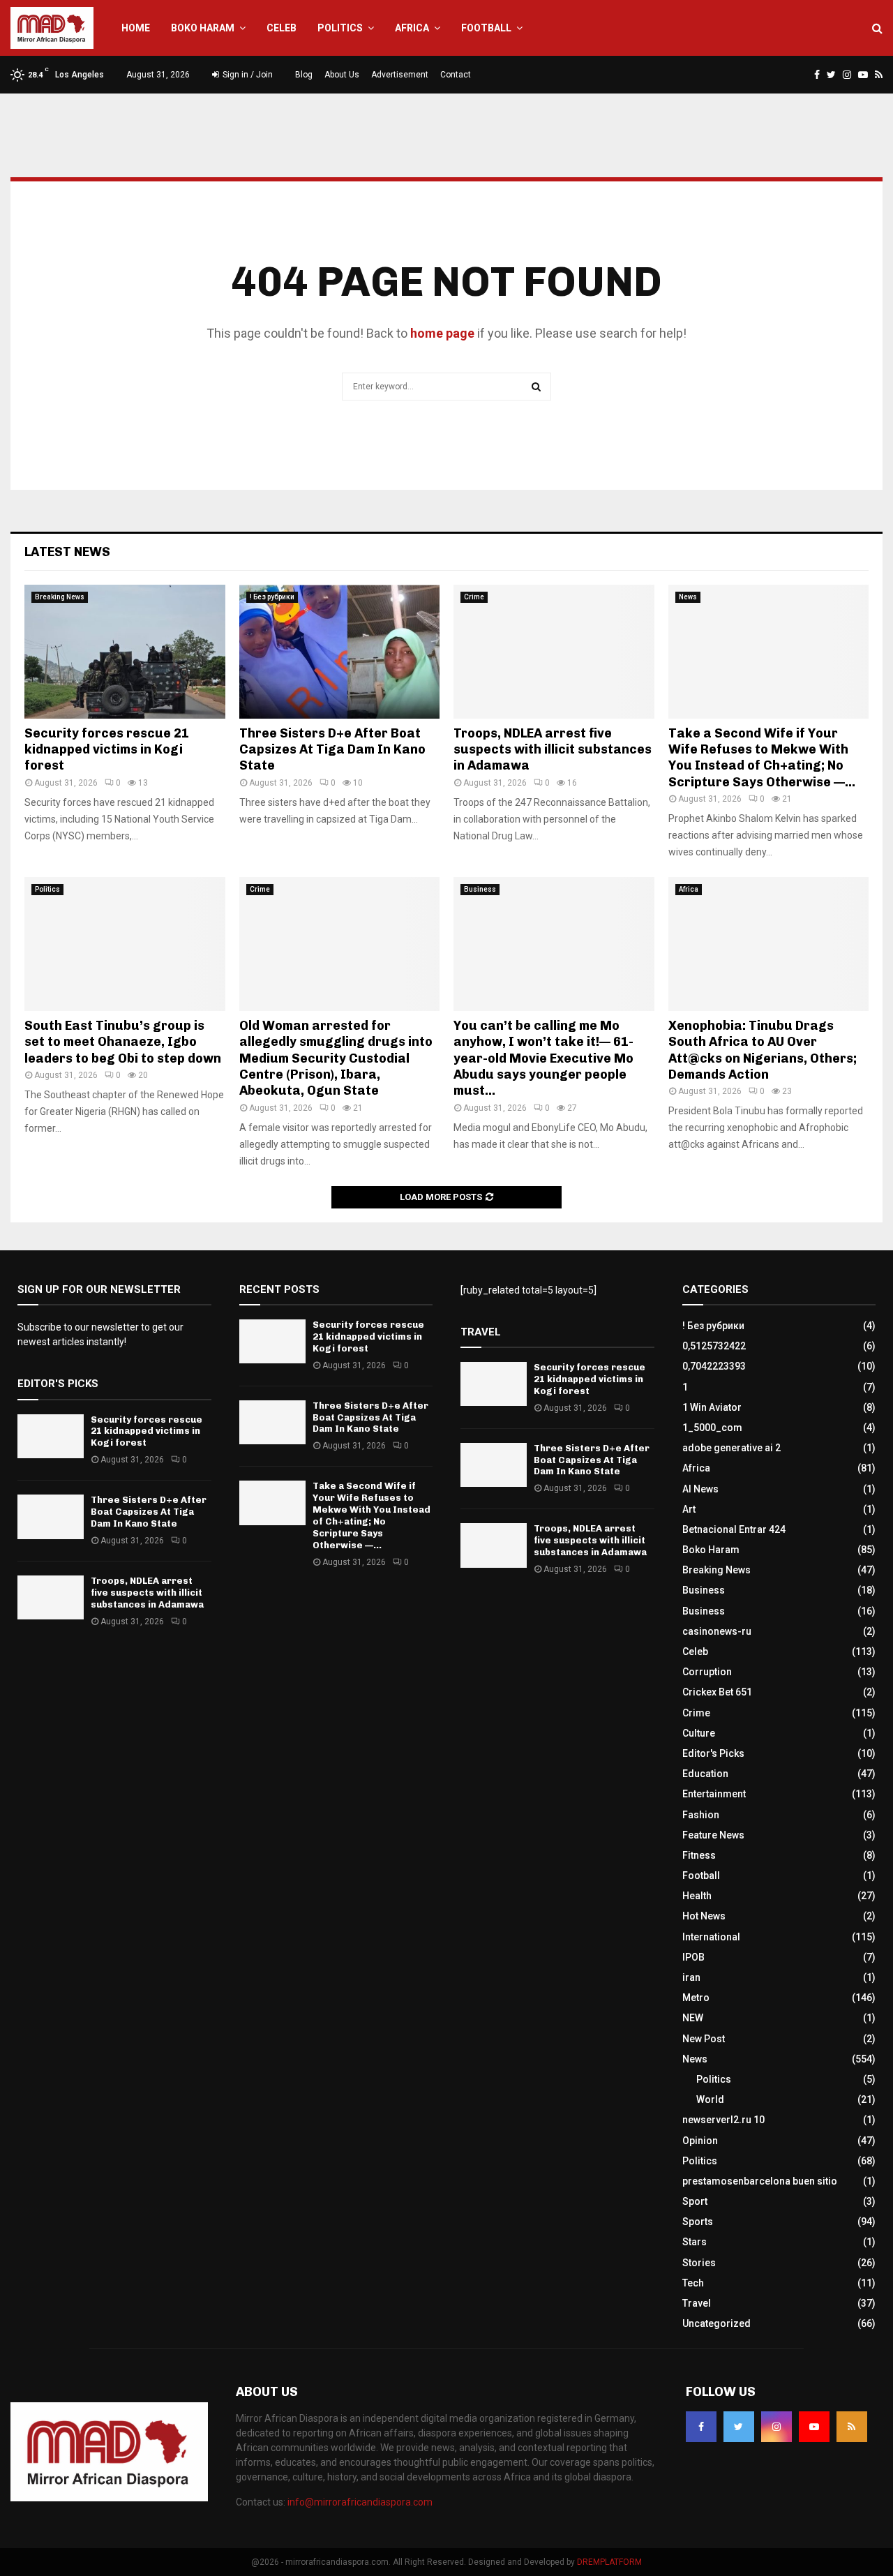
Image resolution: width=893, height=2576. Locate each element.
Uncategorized (716, 2323)
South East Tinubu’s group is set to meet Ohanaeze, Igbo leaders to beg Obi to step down (123, 1042)
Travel (697, 2303)
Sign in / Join (247, 75)
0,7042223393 (714, 1366)
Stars (695, 2242)
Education (705, 1774)
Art (689, 1509)
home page (442, 333)
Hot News (704, 1916)
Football (486, 28)
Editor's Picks (713, 1753)
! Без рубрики (272, 597)
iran (691, 1977)
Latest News (67, 552)
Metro (696, 1998)
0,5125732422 (714, 1346)
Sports (698, 2222)
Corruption (707, 1672)
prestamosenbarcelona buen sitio (760, 2181)
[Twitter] (739, 2427)
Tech (693, 2283)
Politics (340, 28)
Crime (474, 597)
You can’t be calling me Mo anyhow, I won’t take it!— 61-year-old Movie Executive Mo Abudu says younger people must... (543, 1058)
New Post (704, 2039)
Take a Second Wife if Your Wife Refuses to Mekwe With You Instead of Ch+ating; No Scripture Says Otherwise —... (762, 758)
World (710, 2099)
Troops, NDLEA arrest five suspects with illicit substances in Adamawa (553, 750)
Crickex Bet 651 (717, 1692)
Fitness (699, 1855)
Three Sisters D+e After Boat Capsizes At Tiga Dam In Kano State (332, 750)
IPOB (693, 1957)
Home (136, 28)
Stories (699, 2263)
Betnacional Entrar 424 (734, 1529)
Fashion (701, 1815)
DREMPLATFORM (609, 2562)
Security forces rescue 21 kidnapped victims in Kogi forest (107, 750)
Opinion (700, 2141)
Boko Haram (203, 28)
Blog (304, 75)
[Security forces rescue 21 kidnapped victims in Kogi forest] (125, 652)
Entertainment (714, 1794)
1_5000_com (712, 1428)
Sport (695, 2201)
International (711, 1937)
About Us (342, 75)
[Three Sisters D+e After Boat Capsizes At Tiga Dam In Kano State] (340, 652)
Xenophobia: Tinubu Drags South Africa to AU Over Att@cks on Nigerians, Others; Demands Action (763, 1050)
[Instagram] (776, 2427)
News (688, 597)
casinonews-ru (717, 1631)
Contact (456, 75)
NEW (693, 2018)
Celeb (282, 28)
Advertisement (400, 75)
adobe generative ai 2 (731, 1448)
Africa (412, 28)
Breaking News (60, 597)
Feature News (713, 1835)
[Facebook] (701, 2427)
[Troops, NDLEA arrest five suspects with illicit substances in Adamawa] (554, 652)
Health (697, 1896)
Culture (699, 1733)
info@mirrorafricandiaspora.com (360, 2502)
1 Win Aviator (712, 1407)
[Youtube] (814, 2427)
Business (480, 889)
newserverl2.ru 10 (723, 2120)
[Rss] (852, 2427)
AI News (700, 1489)
